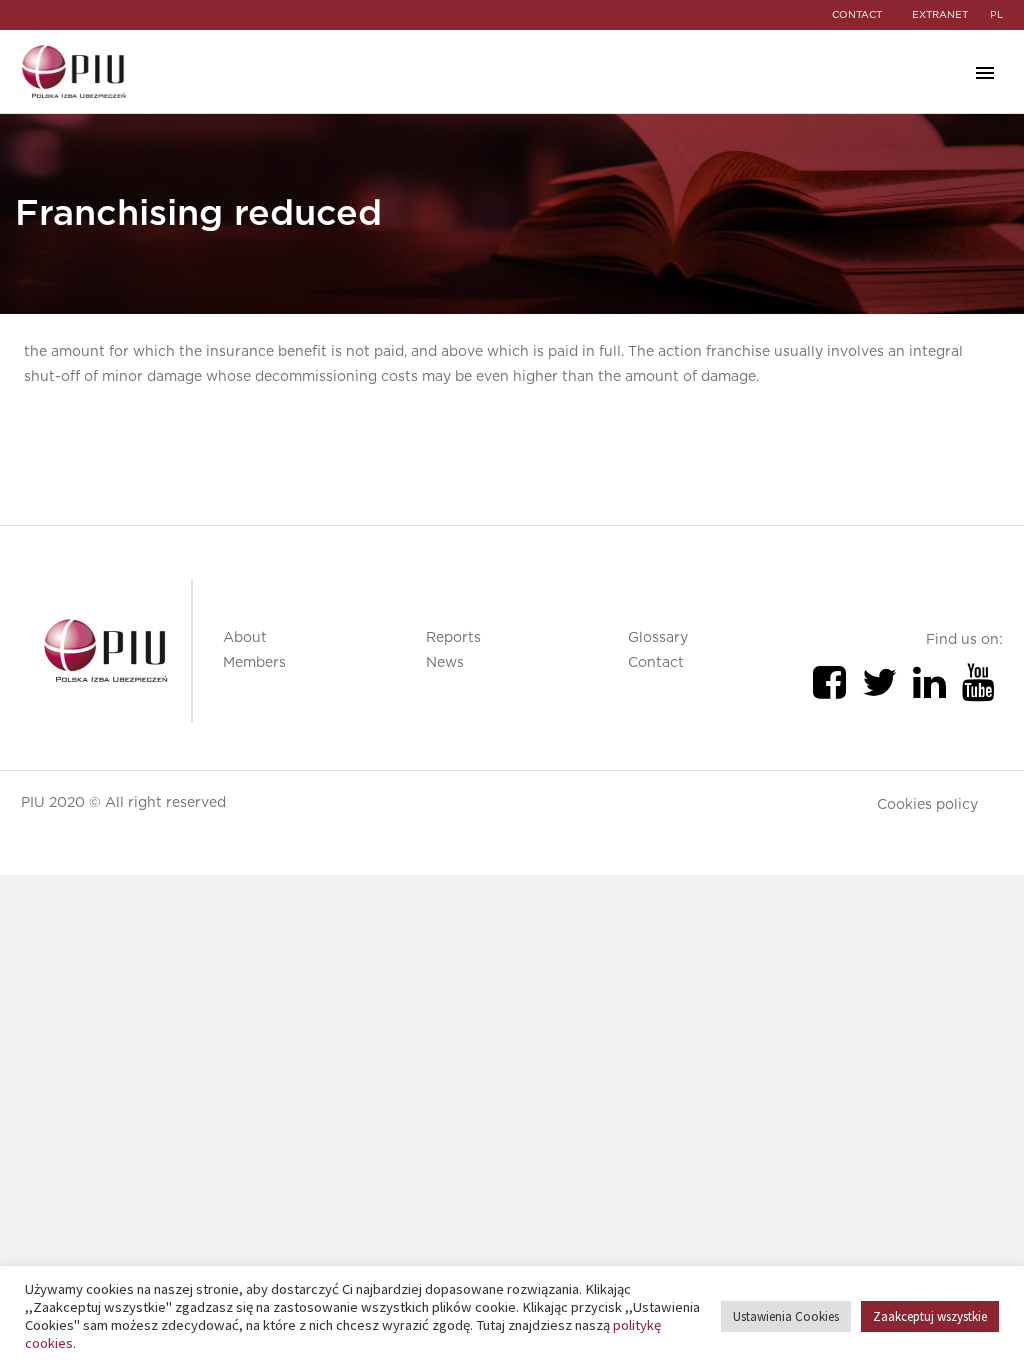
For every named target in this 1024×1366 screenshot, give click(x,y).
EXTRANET (940, 15)
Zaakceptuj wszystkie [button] (930, 1316)
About (245, 638)
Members (254, 663)
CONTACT (857, 15)
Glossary (658, 638)
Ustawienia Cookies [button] (786, 1316)
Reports (453, 638)
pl (996, 15)
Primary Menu (985, 73)
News (445, 663)
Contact (656, 663)
